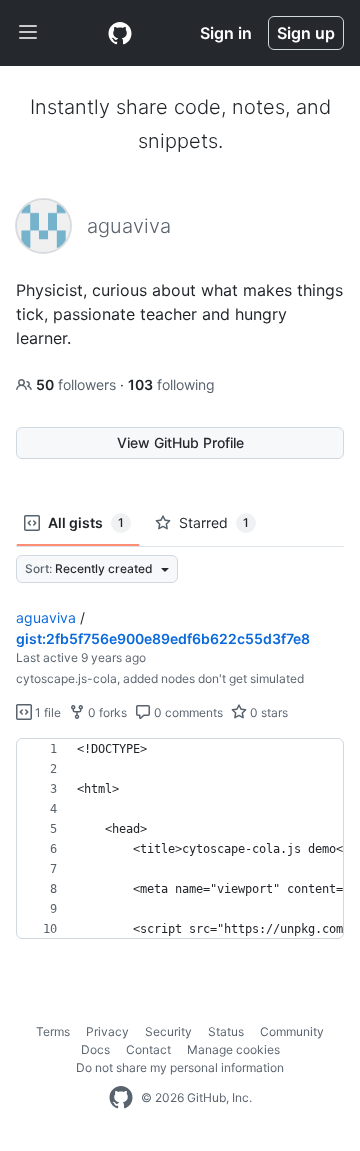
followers (78, 384)
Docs (95, 1049)
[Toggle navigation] (28, 33)
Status (226, 1031)
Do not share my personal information (180, 1067)
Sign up (306, 33)
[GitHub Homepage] (121, 1098)
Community (292, 1031)
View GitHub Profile (180, 442)
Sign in (226, 33)
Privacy (107, 1031)
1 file (46, 712)
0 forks (106, 712)
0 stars (267, 712)
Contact (148, 1049)
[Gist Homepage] (120, 33)
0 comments (187, 712)
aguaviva (46, 617)
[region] (180, 839)
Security (168, 1031)
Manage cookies (233, 1049)
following (171, 384)
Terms (53, 1031)
